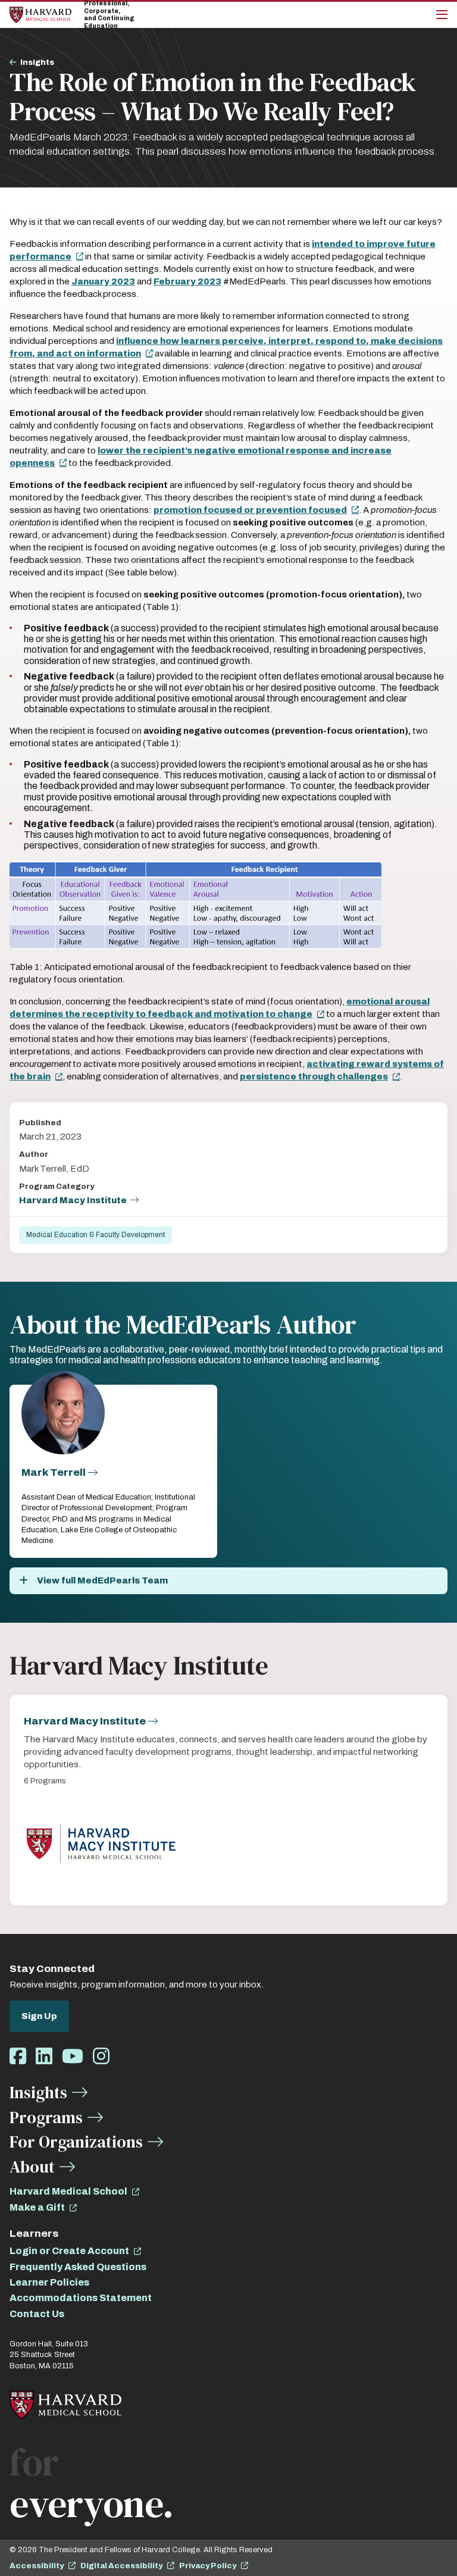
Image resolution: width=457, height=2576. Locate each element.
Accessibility (37, 2566)
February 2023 (187, 281)
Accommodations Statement (81, 2298)
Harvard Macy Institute (73, 1200)
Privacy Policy (208, 2566)
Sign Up (39, 2016)
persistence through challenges (314, 1076)
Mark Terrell (54, 1472)
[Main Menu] (442, 15)
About (32, 2167)
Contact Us (37, 2314)
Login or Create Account (69, 2251)
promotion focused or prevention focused (250, 510)
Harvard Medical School (68, 2191)
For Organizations (76, 2142)
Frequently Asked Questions (78, 2267)
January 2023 (103, 281)
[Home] (40, 15)
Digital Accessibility (121, 2566)
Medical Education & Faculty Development (96, 1235)
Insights (37, 62)
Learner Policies (49, 2282)
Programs (46, 2117)
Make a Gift (37, 2207)
